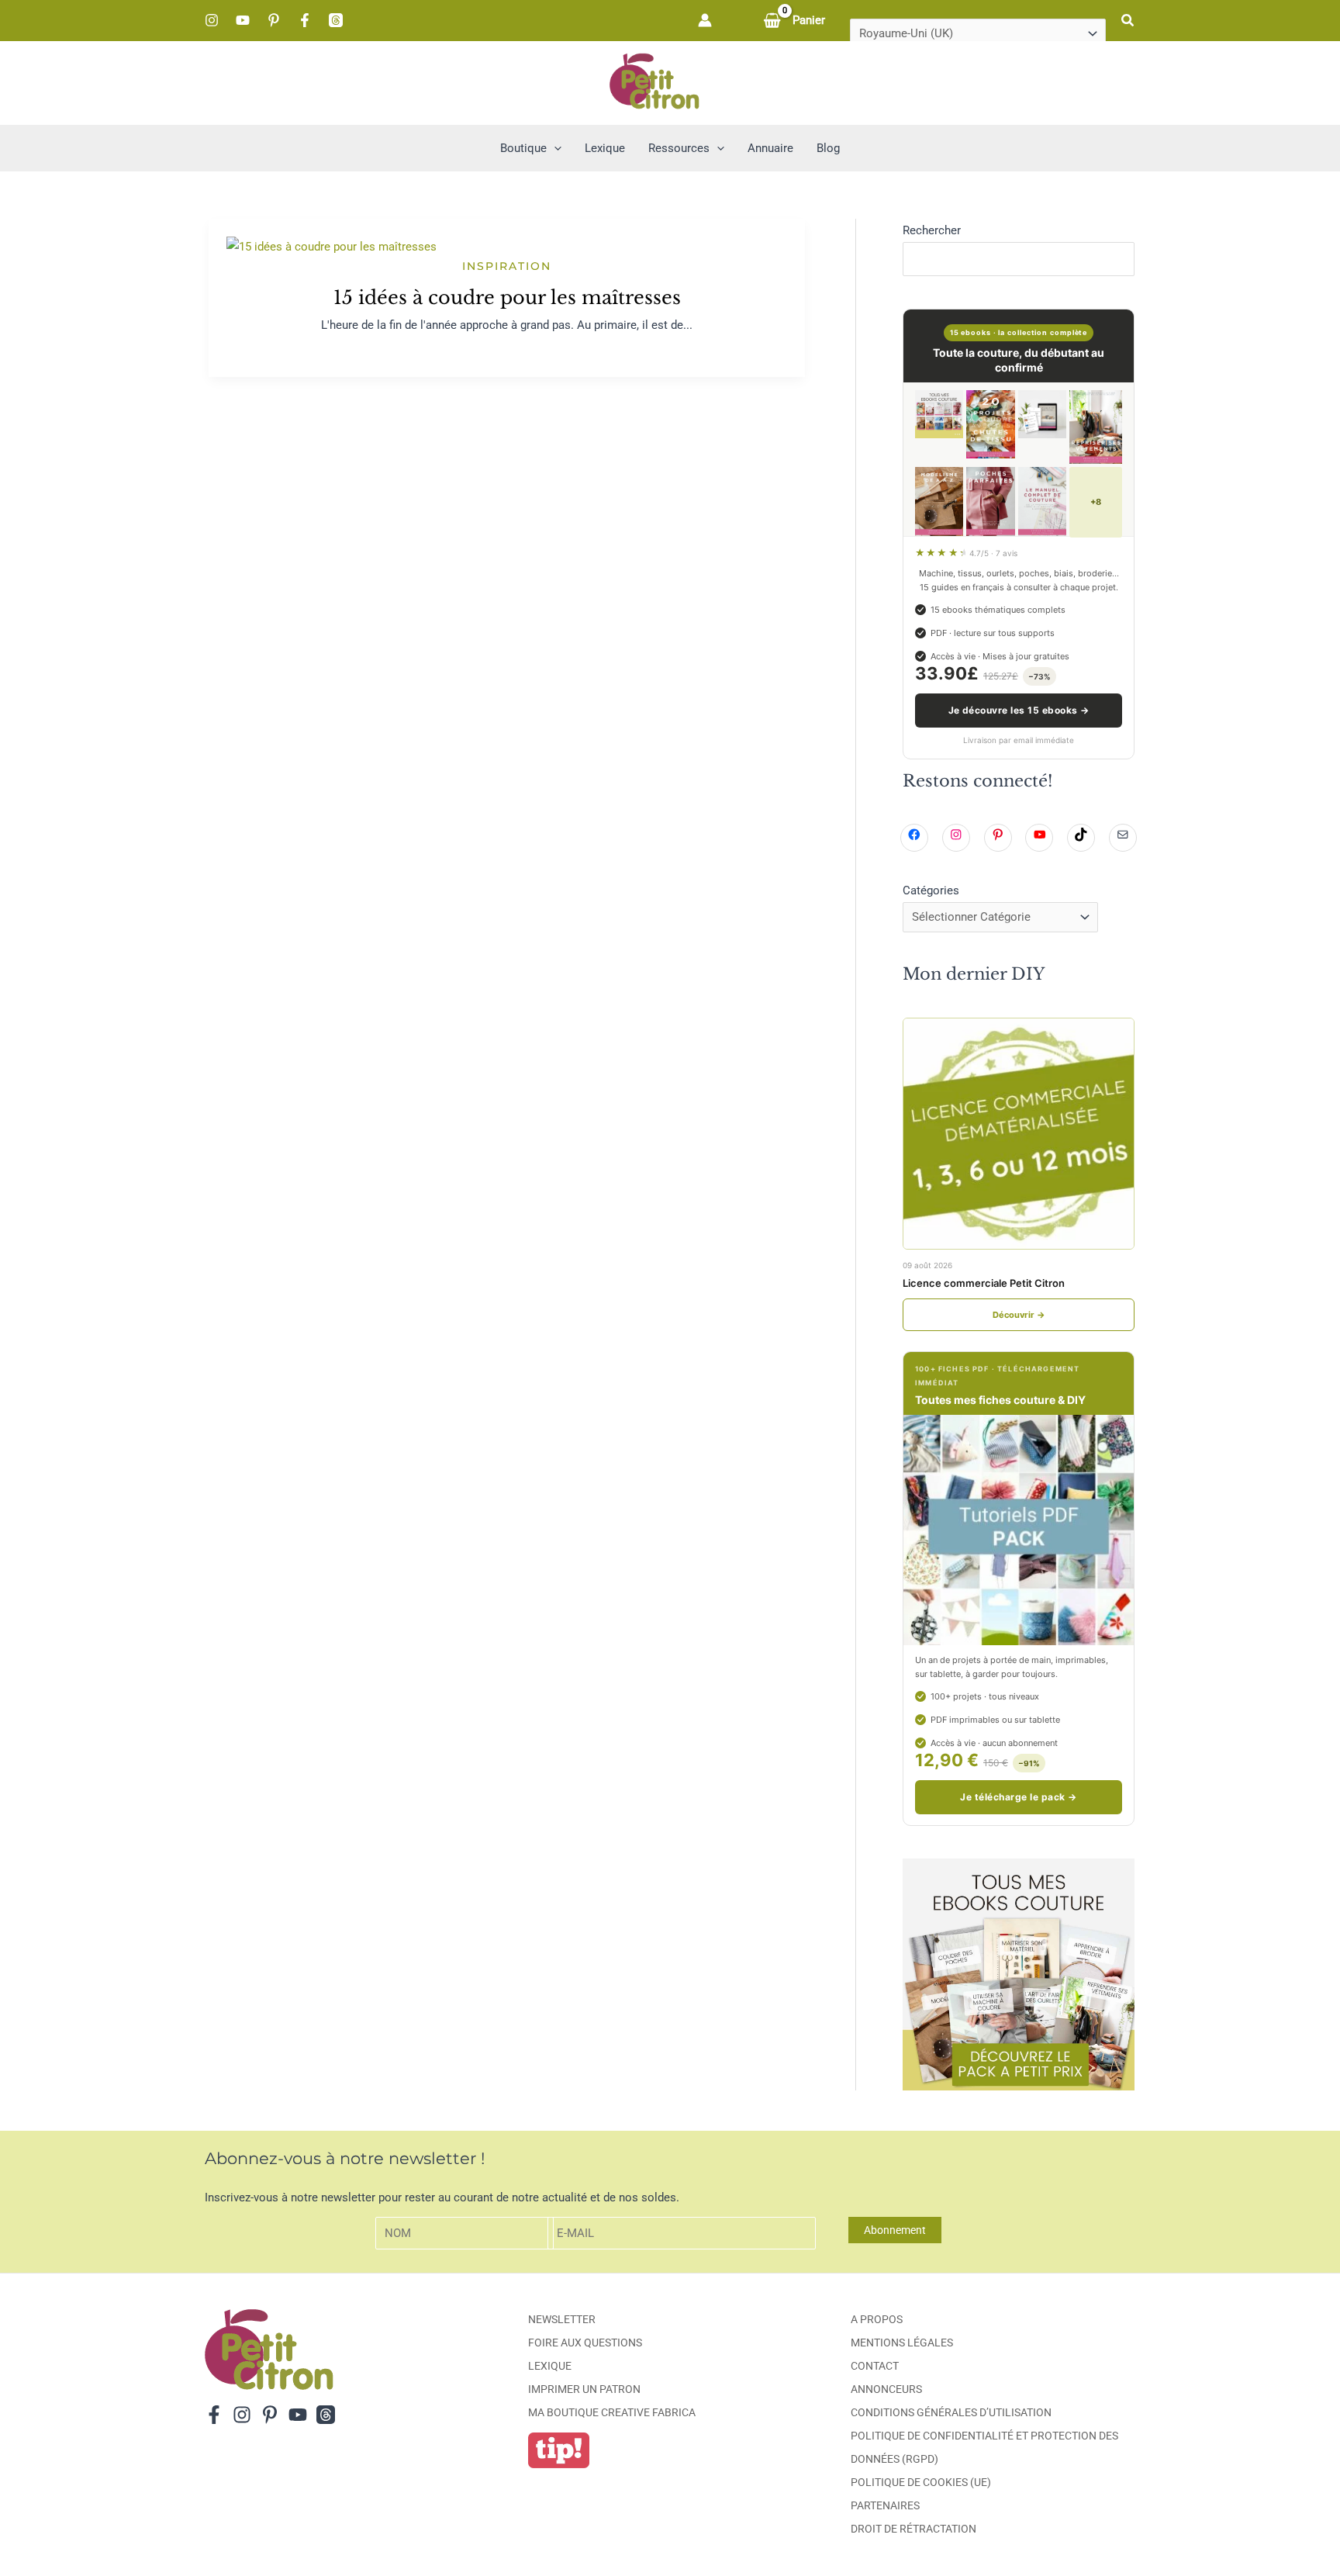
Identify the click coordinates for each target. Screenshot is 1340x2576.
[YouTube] (243, 20)
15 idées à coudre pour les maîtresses (507, 297)
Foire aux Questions (585, 2343)
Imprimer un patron (584, 2389)
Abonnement (895, 2230)
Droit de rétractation (913, 2529)
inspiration (507, 266)
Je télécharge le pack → (1018, 1797)
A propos (877, 2319)
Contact (875, 2366)
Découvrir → (1019, 1315)
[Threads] (336, 20)
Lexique (550, 2366)
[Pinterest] (274, 20)
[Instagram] (212, 20)
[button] (1128, 21)
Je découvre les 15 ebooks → (1019, 710)
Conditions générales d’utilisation (951, 2412)
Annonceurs (886, 2389)
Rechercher (932, 230)
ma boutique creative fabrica (612, 2412)
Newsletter (562, 2319)
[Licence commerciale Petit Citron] (1019, 1134)
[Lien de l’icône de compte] (705, 20)
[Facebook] (305, 20)
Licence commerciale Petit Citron (984, 1283)
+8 (1096, 502)
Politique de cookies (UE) (921, 2482)
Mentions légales (902, 2343)
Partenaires (885, 2505)
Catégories (931, 890)
